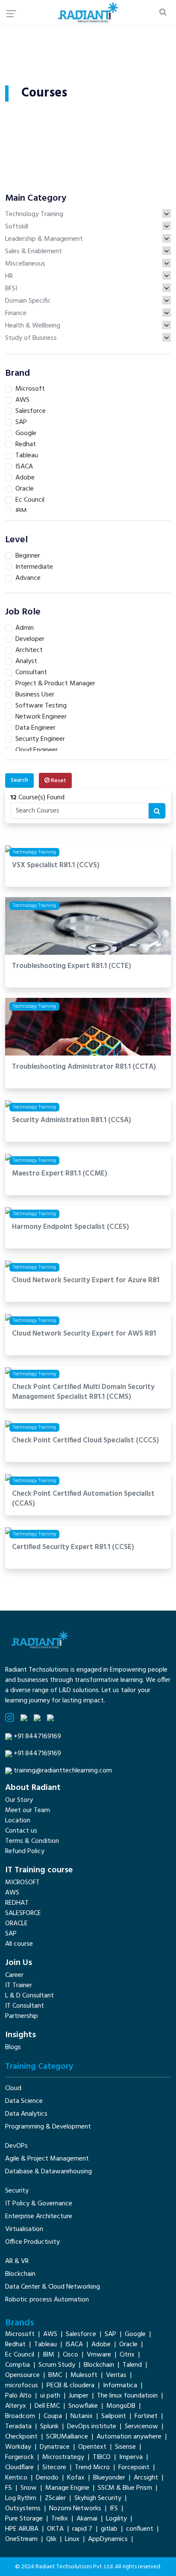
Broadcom (20, 2416)
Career (14, 1975)
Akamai (87, 2519)
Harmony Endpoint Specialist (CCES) (70, 1227)
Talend (132, 2365)
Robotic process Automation (47, 2300)
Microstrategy (63, 2457)
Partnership (22, 2016)
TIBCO (102, 2457)
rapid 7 (82, 2529)
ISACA (74, 2345)
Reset (58, 781)
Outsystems (23, 2509)
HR (9, 276)
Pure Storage (24, 2519)
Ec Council (20, 2355)
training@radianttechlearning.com (63, 1771)
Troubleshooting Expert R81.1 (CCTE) (72, 966)
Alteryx (16, 2406)
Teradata (18, 2427)
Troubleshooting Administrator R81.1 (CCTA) (84, 1067)
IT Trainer (19, 1985)
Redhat (15, 2345)
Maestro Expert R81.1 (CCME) (60, 1174)
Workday (18, 2447)
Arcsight (146, 2478)
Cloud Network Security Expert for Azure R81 (86, 1281)
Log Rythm (21, 2498)
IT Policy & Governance (39, 2204)
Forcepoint (134, 2468)
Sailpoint (114, 2416)
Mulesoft (84, 2375)
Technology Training (34, 214)
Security (17, 2191)
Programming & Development (48, 2127)
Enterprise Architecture (39, 2216)
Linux (72, 2539)
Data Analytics (26, 2114)
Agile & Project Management (47, 2159)
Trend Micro (92, 2468)
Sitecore (54, 2468)
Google (135, 2334)
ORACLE (16, 1924)
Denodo (47, 2478)
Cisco (70, 2355)
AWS (12, 1893)
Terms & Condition (32, 1841)
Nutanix (82, 2416)
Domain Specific (28, 301)
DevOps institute (92, 2427)
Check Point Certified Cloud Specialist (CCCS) (85, 1441)
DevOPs (16, 2146)
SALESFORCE (23, 1913)
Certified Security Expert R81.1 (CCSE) (73, 1548)
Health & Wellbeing (33, 326)
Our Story (19, 1800)
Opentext (92, 2447)
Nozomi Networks (75, 2509)
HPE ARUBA (22, 2529)
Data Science (24, 2101)
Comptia (18, 2365)
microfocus (22, 2386)
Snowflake (83, 2406)
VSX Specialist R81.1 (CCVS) (56, 866)
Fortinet (146, 2416)
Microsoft (20, 2334)
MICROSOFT (22, 1883)
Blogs (13, 2047)
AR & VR (17, 2261)
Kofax (76, 2478)
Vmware (99, 2355)
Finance (16, 313)
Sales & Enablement (34, 251)
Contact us (21, 1831)
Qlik (51, 2539)
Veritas (116, 2375)
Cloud (13, 2088)
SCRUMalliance (67, 2437)
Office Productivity (32, 2242)
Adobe (101, 2345)
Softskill (17, 227)
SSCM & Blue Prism (125, 2488)
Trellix (60, 2519)
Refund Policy (25, 1851)
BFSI (11, 289)
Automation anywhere (129, 2437)
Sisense (125, 2447)
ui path (50, 2396)
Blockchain (20, 2274)
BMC (55, 2375)
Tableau (45, 2345)
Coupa (53, 2416)
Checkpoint (21, 2437)
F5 (9, 2488)
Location (18, 1821)
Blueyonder (109, 2478)
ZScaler (55, 2498)
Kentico (16, 2478)
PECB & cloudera (70, 2386)
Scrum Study (57, 2365)
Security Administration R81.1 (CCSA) (72, 1121)
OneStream (21, 2539)
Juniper (79, 2396)
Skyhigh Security (98, 2498)
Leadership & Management (44, 239)
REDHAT (17, 1903)
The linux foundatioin (127, 2396)
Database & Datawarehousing (48, 2172)
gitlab (109, 2529)
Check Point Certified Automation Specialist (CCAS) (83, 1499)
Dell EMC (47, 2406)
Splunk (49, 2427)
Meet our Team (28, 1810)
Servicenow (141, 2427)
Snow (29, 2488)
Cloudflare (19, 2468)
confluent (140, 2529)
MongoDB (121, 2406)
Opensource (22, 2375)
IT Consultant (25, 2006)
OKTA (55, 2529)
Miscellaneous (25, 264)
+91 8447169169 (37, 1737)
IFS (114, 2509)
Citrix (127, 2355)
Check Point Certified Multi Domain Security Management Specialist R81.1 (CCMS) (83, 1392)
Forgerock (19, 2457)
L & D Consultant (29, 1996)
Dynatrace (55, 2447)
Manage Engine (67, 2488)
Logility (116, 2519)
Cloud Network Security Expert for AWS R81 (84, 1334)
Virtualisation (24, 2229)
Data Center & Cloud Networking (53, 2287)
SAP (11, 1934)
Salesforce (81, 2334)
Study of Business (31, 338)
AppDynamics (108, 2539)
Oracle (128, 2345)
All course (19, 1944)
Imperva (131, 2457)
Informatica (120, 2386)
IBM (48, 2355)
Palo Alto (18, 2396)
